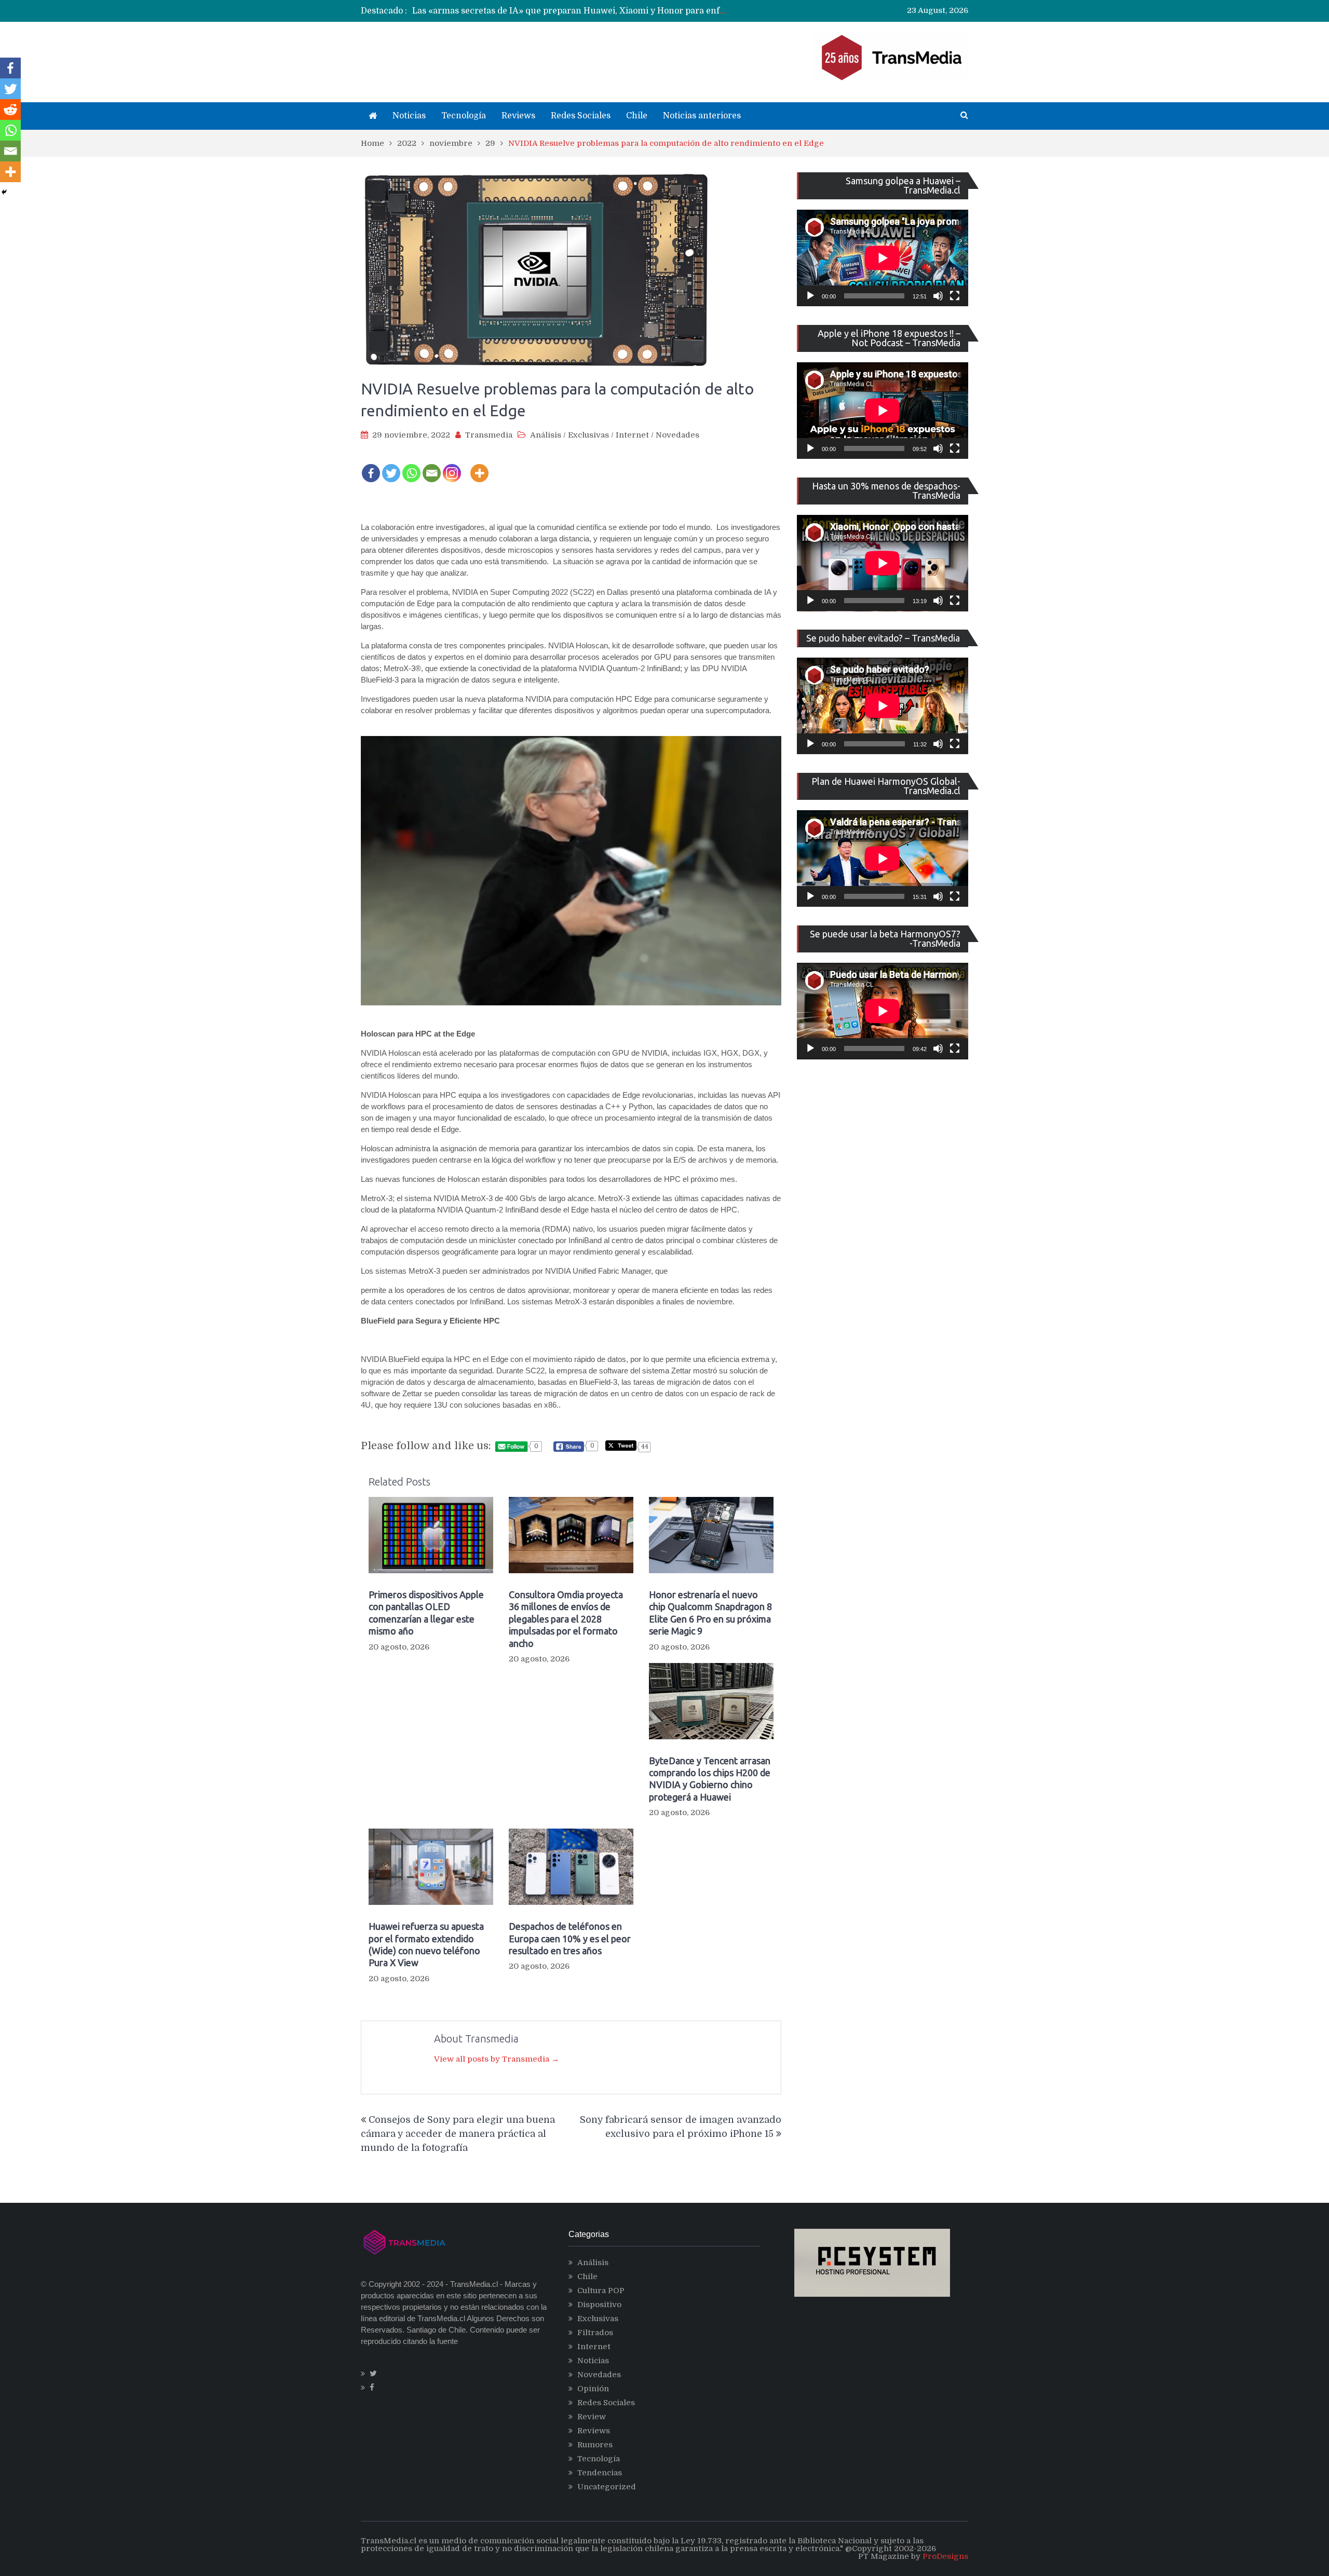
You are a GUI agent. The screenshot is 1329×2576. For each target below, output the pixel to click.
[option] (569, 11)
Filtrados (595, 2333)
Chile (637, 116)
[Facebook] (371, 466)
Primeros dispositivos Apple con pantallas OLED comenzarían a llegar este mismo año (426, 1613)
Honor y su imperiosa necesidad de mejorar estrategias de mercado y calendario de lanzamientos (611, 11)
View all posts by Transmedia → (497, 2059)
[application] (883, 258)
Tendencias (600, 2473)
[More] (479, 466)
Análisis (546, 435)
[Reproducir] (810, 296)
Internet (632, 435)
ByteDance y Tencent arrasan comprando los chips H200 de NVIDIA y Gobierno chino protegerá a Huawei (710, 1779)
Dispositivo (599, 2305)
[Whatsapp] (411, 466)
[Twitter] (391, 466)
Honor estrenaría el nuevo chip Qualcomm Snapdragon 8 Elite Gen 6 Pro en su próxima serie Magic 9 (710, 1613)
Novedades (677, 435)
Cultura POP (601, 2291)
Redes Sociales (581, 116)
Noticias (409, 116)
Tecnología (464, 116)
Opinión (593, 2389)
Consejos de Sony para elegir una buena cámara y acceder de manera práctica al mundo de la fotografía (458, 2134)
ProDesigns (945, 2556)
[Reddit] (10, 110)
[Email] (432, 466)
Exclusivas (588, 435)
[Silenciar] (938, 296)
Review (592, 2417)
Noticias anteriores (702, 116)
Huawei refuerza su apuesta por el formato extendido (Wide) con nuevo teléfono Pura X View (426, 1944)
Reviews (518, 116)
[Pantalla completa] (955, 296)
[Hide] (4, 192)
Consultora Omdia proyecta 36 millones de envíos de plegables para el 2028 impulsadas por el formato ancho (566, 1619)
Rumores (595, 2445)
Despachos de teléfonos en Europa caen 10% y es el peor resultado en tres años (570, 1938)
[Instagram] (452, 466)
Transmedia (489, 435)
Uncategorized (607, 2487)
